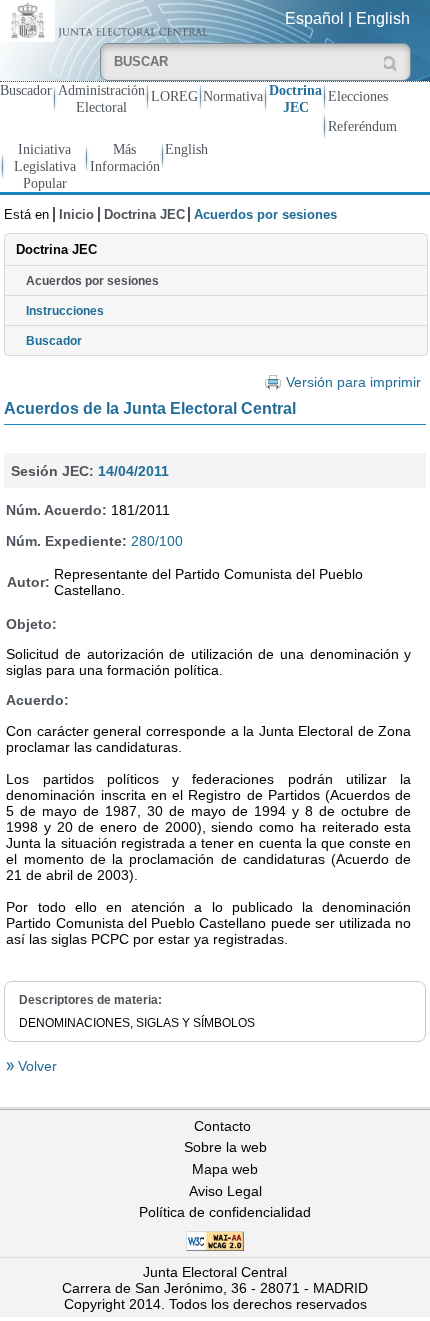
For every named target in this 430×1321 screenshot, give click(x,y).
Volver (35, 1066)
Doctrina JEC (295, 98)
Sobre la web (225, 1147)
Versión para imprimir (353, 382)
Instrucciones (65, 311)
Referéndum (362, 126)
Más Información (125, 157)
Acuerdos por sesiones (92, 281)
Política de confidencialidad (225, 1212)
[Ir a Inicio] (107, 19)
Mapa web (225, 1169)
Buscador (26, 90)
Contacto (222, 1126)
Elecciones (358, 96)
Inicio (76, 214)
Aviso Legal (225, 1191)
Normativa (233, 96)
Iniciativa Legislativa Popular (45, 166)
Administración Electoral (101, 98)
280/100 (157, 541)
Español (314, 18)
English (383, 18)
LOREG (174, 96)
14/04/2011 (133, 471)
